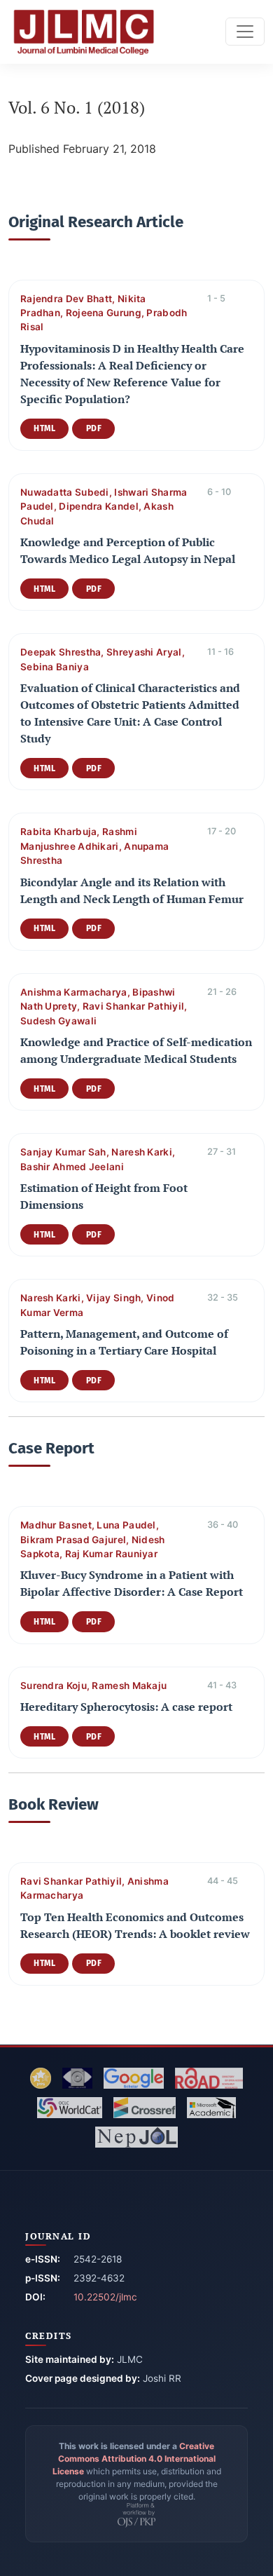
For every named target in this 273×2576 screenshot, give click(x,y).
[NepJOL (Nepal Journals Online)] (136, 2137)
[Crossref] (145, 2108)
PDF (94, 428)
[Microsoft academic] (211, 2108)
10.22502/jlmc (105, 2297)
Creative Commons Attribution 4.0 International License (134, 2459)
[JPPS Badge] (41, 2078)
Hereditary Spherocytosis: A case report (126, 1707)
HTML (44, 428)
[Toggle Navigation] (245, 32)
